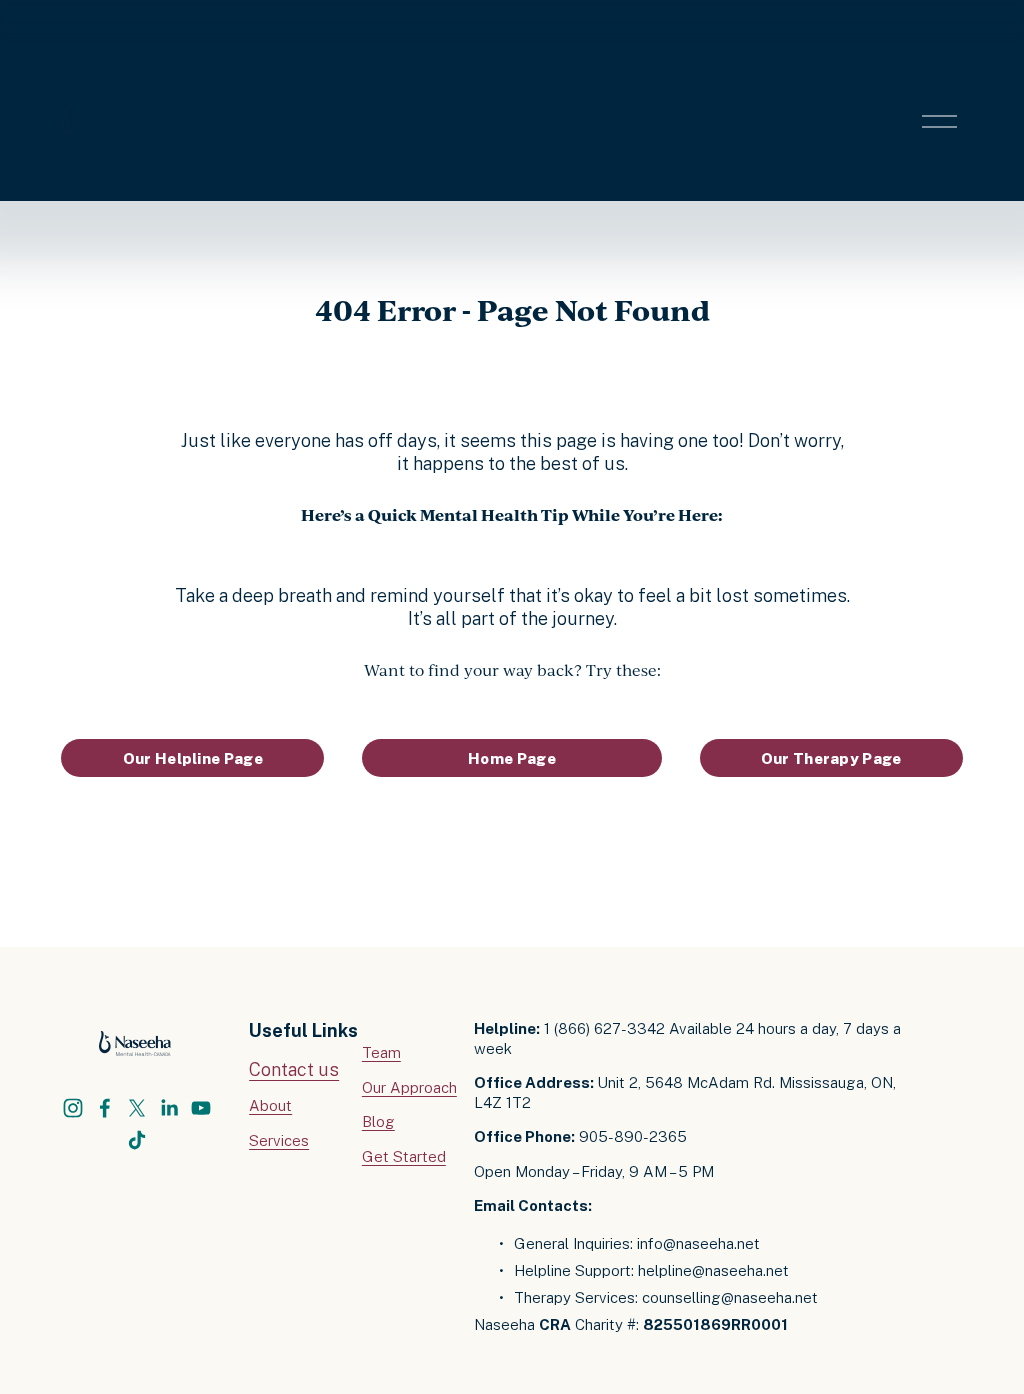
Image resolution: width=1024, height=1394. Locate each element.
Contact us (294, 1069)
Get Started (404, 1156)
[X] (137, 1108)
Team (381, 1052)
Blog (378, 1121)
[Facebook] (105, 1108)
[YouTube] (201, 1108)
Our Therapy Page (831, 758)
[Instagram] (73, 1108)
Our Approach (409, 1087)
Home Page (512, 758)
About (270, 1105)
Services (279, 1140)
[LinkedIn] (169, 1108)
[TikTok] (137, 1140)
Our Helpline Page (193, 758)
